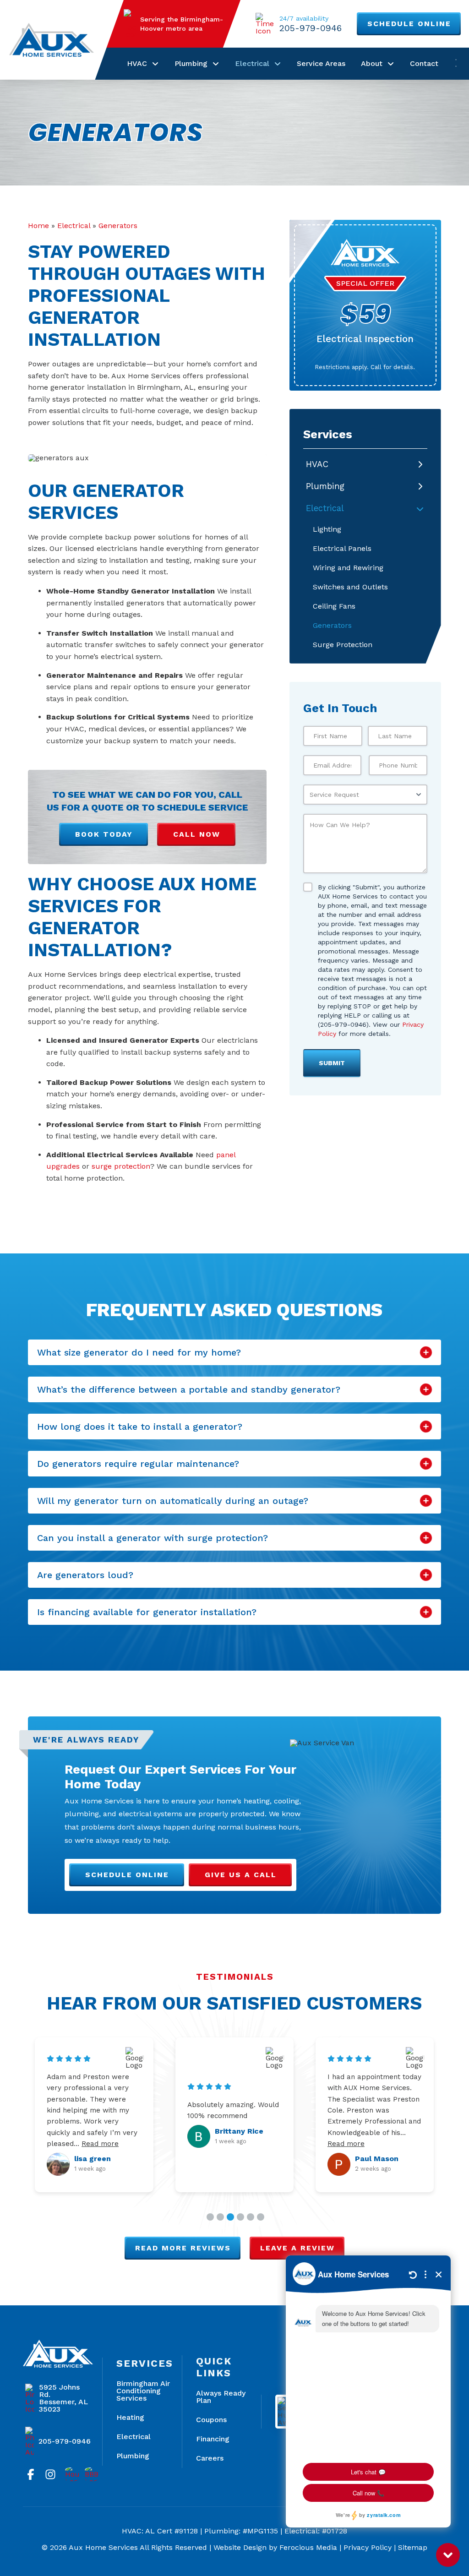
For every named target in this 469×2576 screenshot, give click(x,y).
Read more (66, 2149)
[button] (234, 1352)
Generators (118, 226)
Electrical (74, 226)
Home (38, 226)
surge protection (121, 1166)
